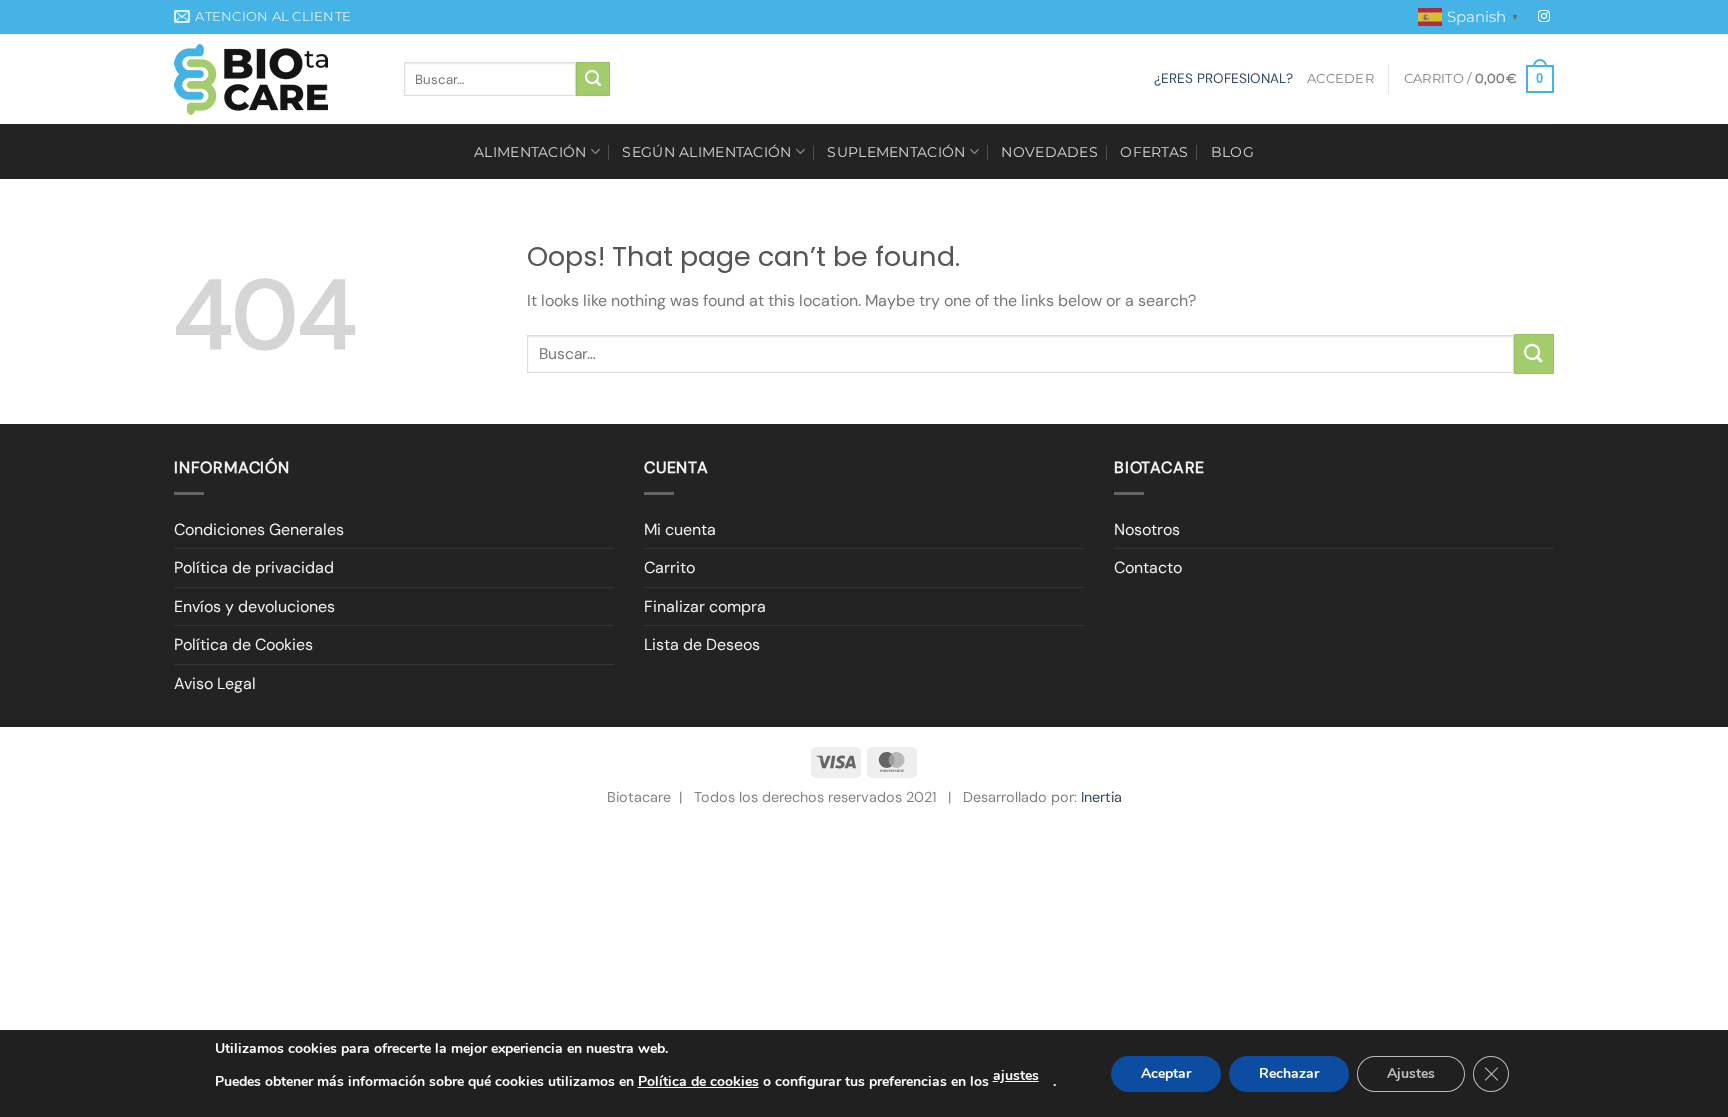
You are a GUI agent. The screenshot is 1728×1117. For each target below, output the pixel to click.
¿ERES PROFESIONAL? (1223, 78)
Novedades (1049, 152)
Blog (1232, 152)
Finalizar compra (705, 606)
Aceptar (1166, 1073)
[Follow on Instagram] (1544, 17)
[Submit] (593, 79)
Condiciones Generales (259, 529)
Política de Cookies (243, 644)
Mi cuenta (680, 529)
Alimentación (530, 152)
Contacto (1148, 567)
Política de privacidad (254, 567)
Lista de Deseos (702, 644)
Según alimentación (706, 152)
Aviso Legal (215, 683)
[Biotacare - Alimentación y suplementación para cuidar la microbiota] (274, 79)
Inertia (1101, 797)
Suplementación (896, 152)
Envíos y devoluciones (254, 606)
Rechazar (1289, 1073)
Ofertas (1154, 152)
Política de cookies (698, 1081)
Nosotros (1147, 529)
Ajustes (1411, 1073)
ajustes (1016, 1075)
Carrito (669, 567)
